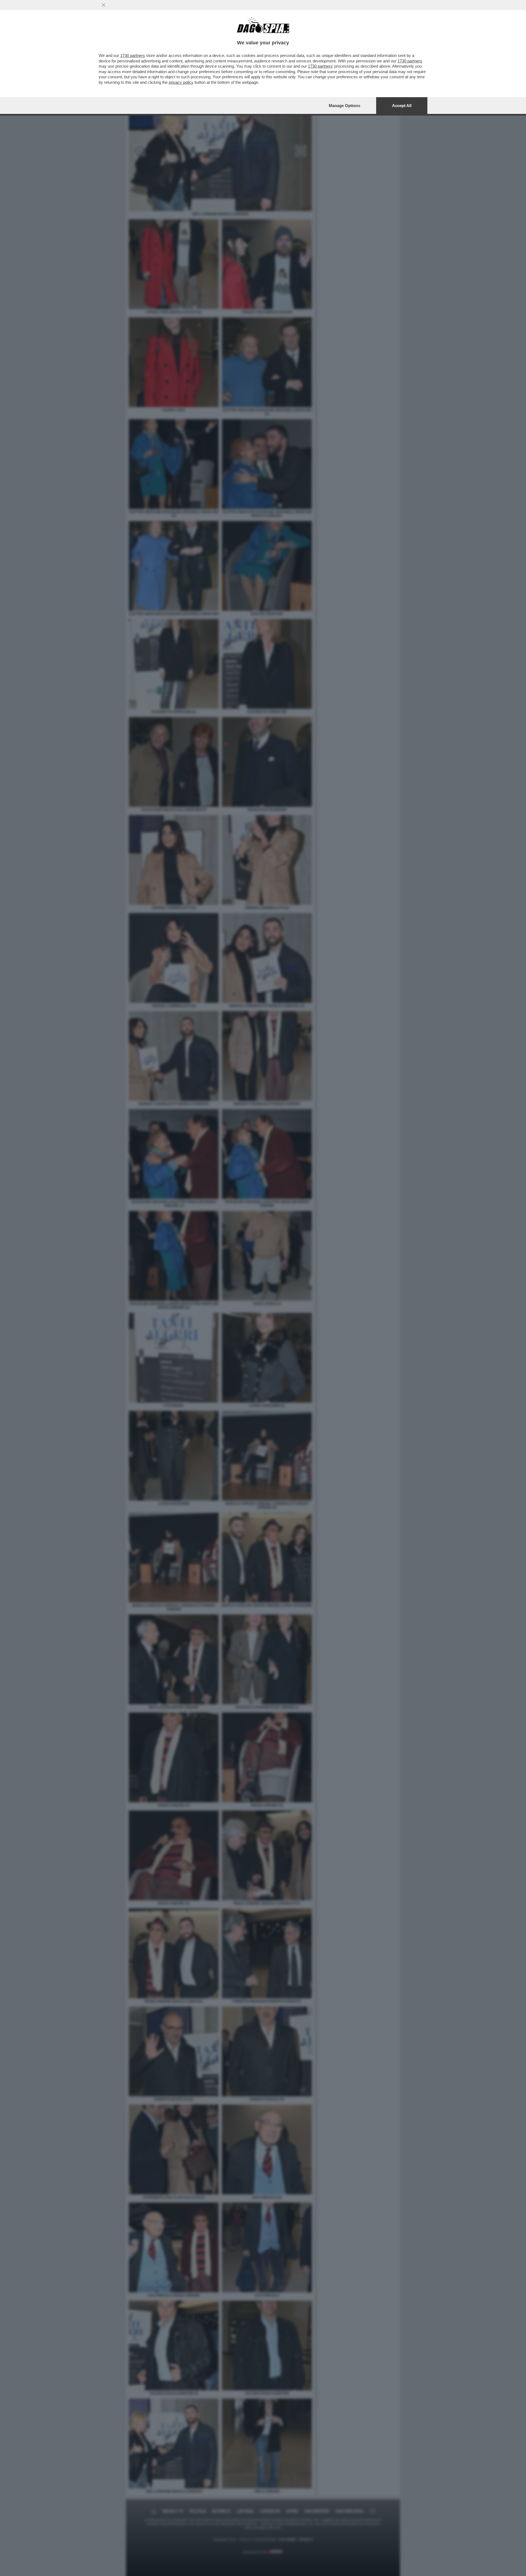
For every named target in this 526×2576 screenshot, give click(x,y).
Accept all (402, 106)
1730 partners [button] (133, 55)
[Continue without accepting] (104, 5)
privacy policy (181, 82)
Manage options (345, 106)
